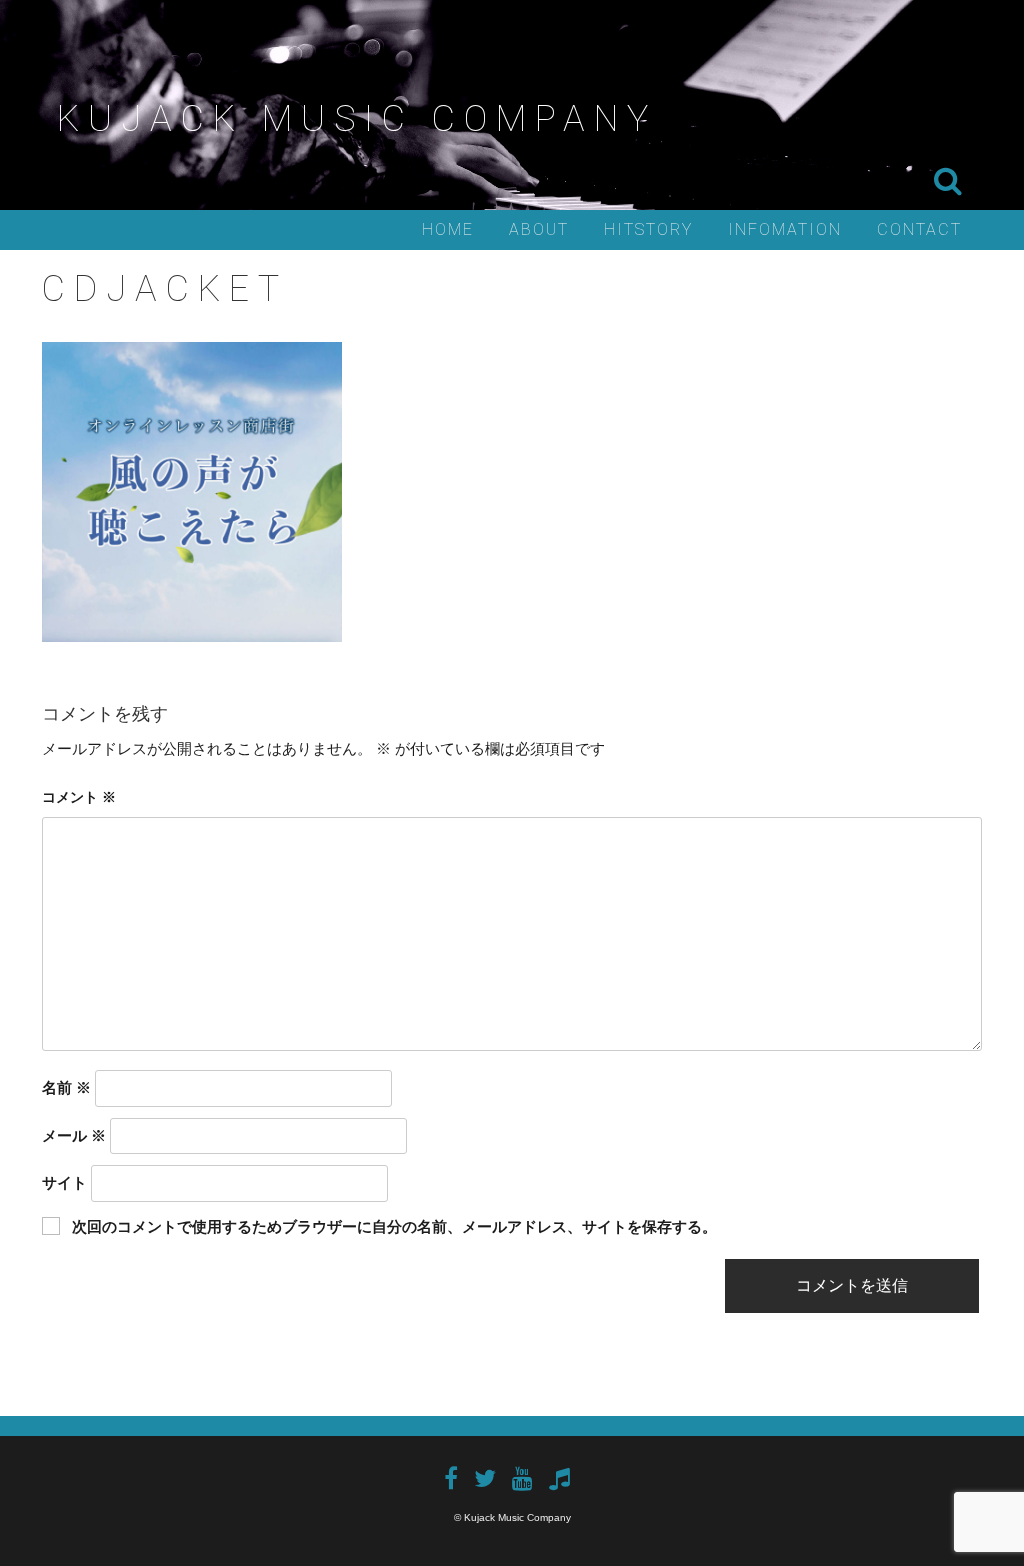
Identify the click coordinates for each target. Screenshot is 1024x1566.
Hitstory (648, 229)
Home (448, 229)
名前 (66, 1087)
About (539, 229)
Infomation (785, 229)
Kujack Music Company (357, 119)
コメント (79, 797)
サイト (64, 1182)
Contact (919, 229)
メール (74, 1135)
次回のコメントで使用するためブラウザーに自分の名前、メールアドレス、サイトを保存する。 (394, 1226)
